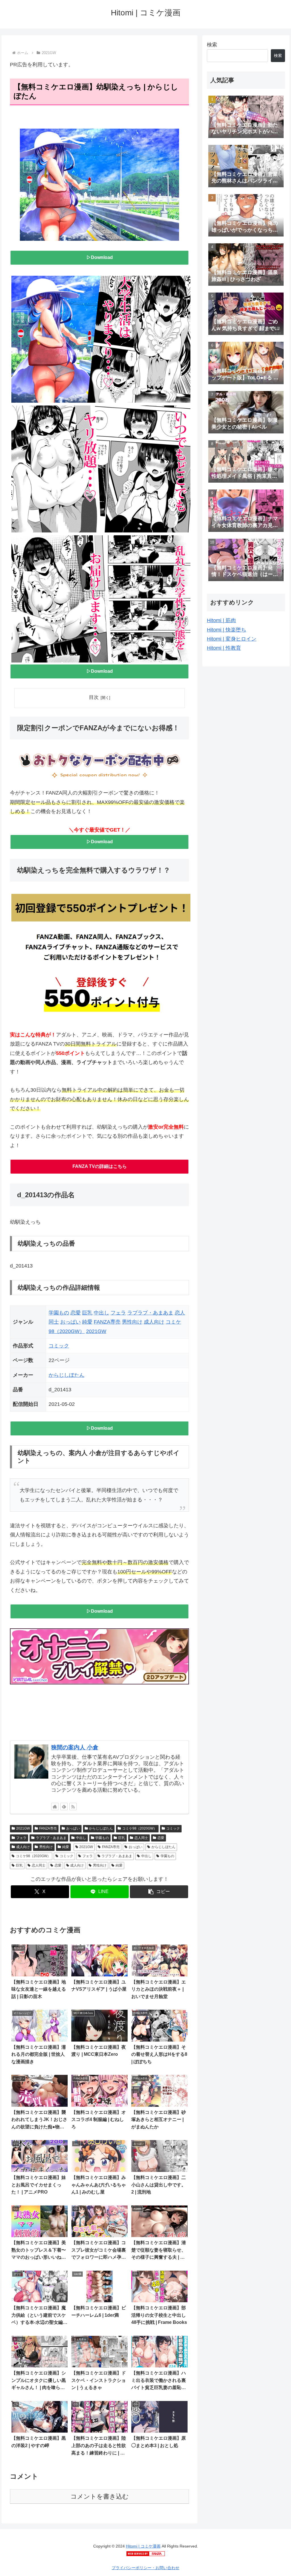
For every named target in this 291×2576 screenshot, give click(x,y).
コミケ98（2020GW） (140, 1828)
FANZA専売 (107, 1322)
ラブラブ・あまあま (150, 1313)
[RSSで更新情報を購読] (73, 1807)
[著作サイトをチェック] (55, 1807)
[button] (159, 1892)
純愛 (87, 1322)
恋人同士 (141, 1838)
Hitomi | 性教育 (224, 648)
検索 (212, 45)
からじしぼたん (66, 1375)
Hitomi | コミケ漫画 (143, 2546)
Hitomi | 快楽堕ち (226, 630)
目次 (94, 697)
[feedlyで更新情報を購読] (64, 1807)
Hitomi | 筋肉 (221, 620)
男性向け (132, 1322)
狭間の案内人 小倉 (75, 1747)
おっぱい (70, 1322)
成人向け (154, 1322)
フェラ (118, 1313)
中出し (101, 1313)
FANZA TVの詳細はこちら (100, 1166)
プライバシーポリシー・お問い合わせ (145, 2568)
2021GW (96, 1331)
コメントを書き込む (100, 2496)
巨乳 (87, 1313)
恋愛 (76, 1313)
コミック (59, 1346)
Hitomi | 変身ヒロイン (232, 639)
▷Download (100, 257)
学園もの (59, 1313)
